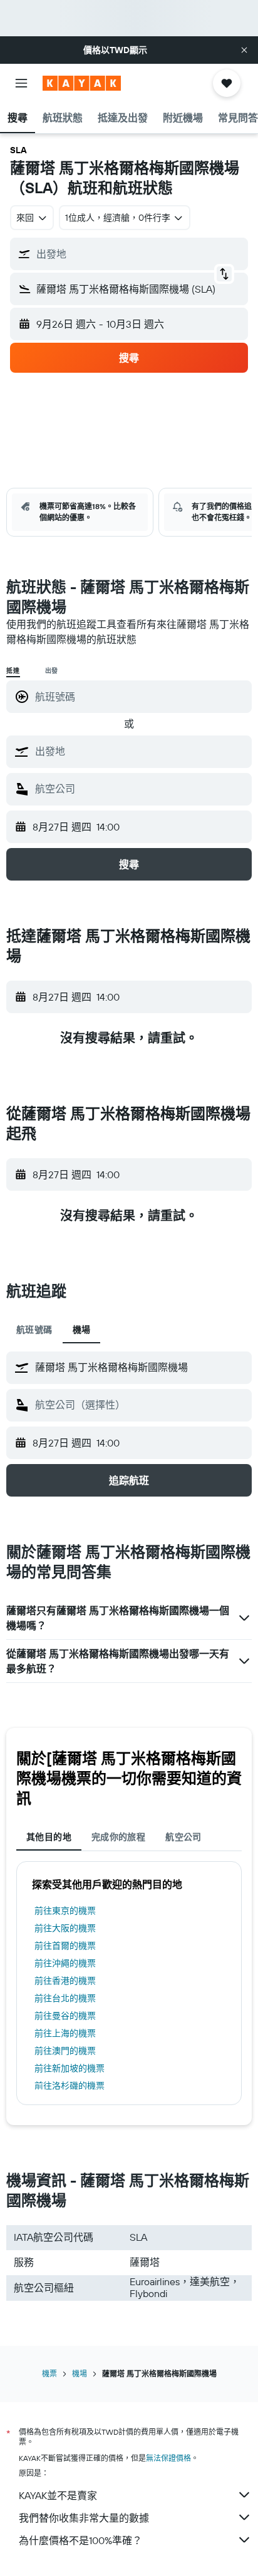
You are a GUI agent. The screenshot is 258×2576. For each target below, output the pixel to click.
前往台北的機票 (65, 1998)
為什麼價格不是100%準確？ (80, 2540)
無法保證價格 (168, 2458)
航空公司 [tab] (183, 1837)
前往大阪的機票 (65, 1928)
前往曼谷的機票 (65, 2016)
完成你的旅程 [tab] (118, 1837)
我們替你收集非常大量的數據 (84, 2518)
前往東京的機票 (65, 1911)
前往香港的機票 (65, 1981)
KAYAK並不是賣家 (58, 2495)
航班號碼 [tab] (34, 1330)
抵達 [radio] (13, 671)
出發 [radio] (52, 671)
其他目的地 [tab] (49, 1837)
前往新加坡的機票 (70, 2068)
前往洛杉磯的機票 (70, 2086)
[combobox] (140, 751)
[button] (244, 50)
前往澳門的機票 (65, 2051)
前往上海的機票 (65, 2033)
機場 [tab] (82, 1330)
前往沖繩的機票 (65, 1963)
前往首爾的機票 (65, 1946)
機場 (80, 2374)
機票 (49, 2374)
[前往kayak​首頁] (82, 83)
